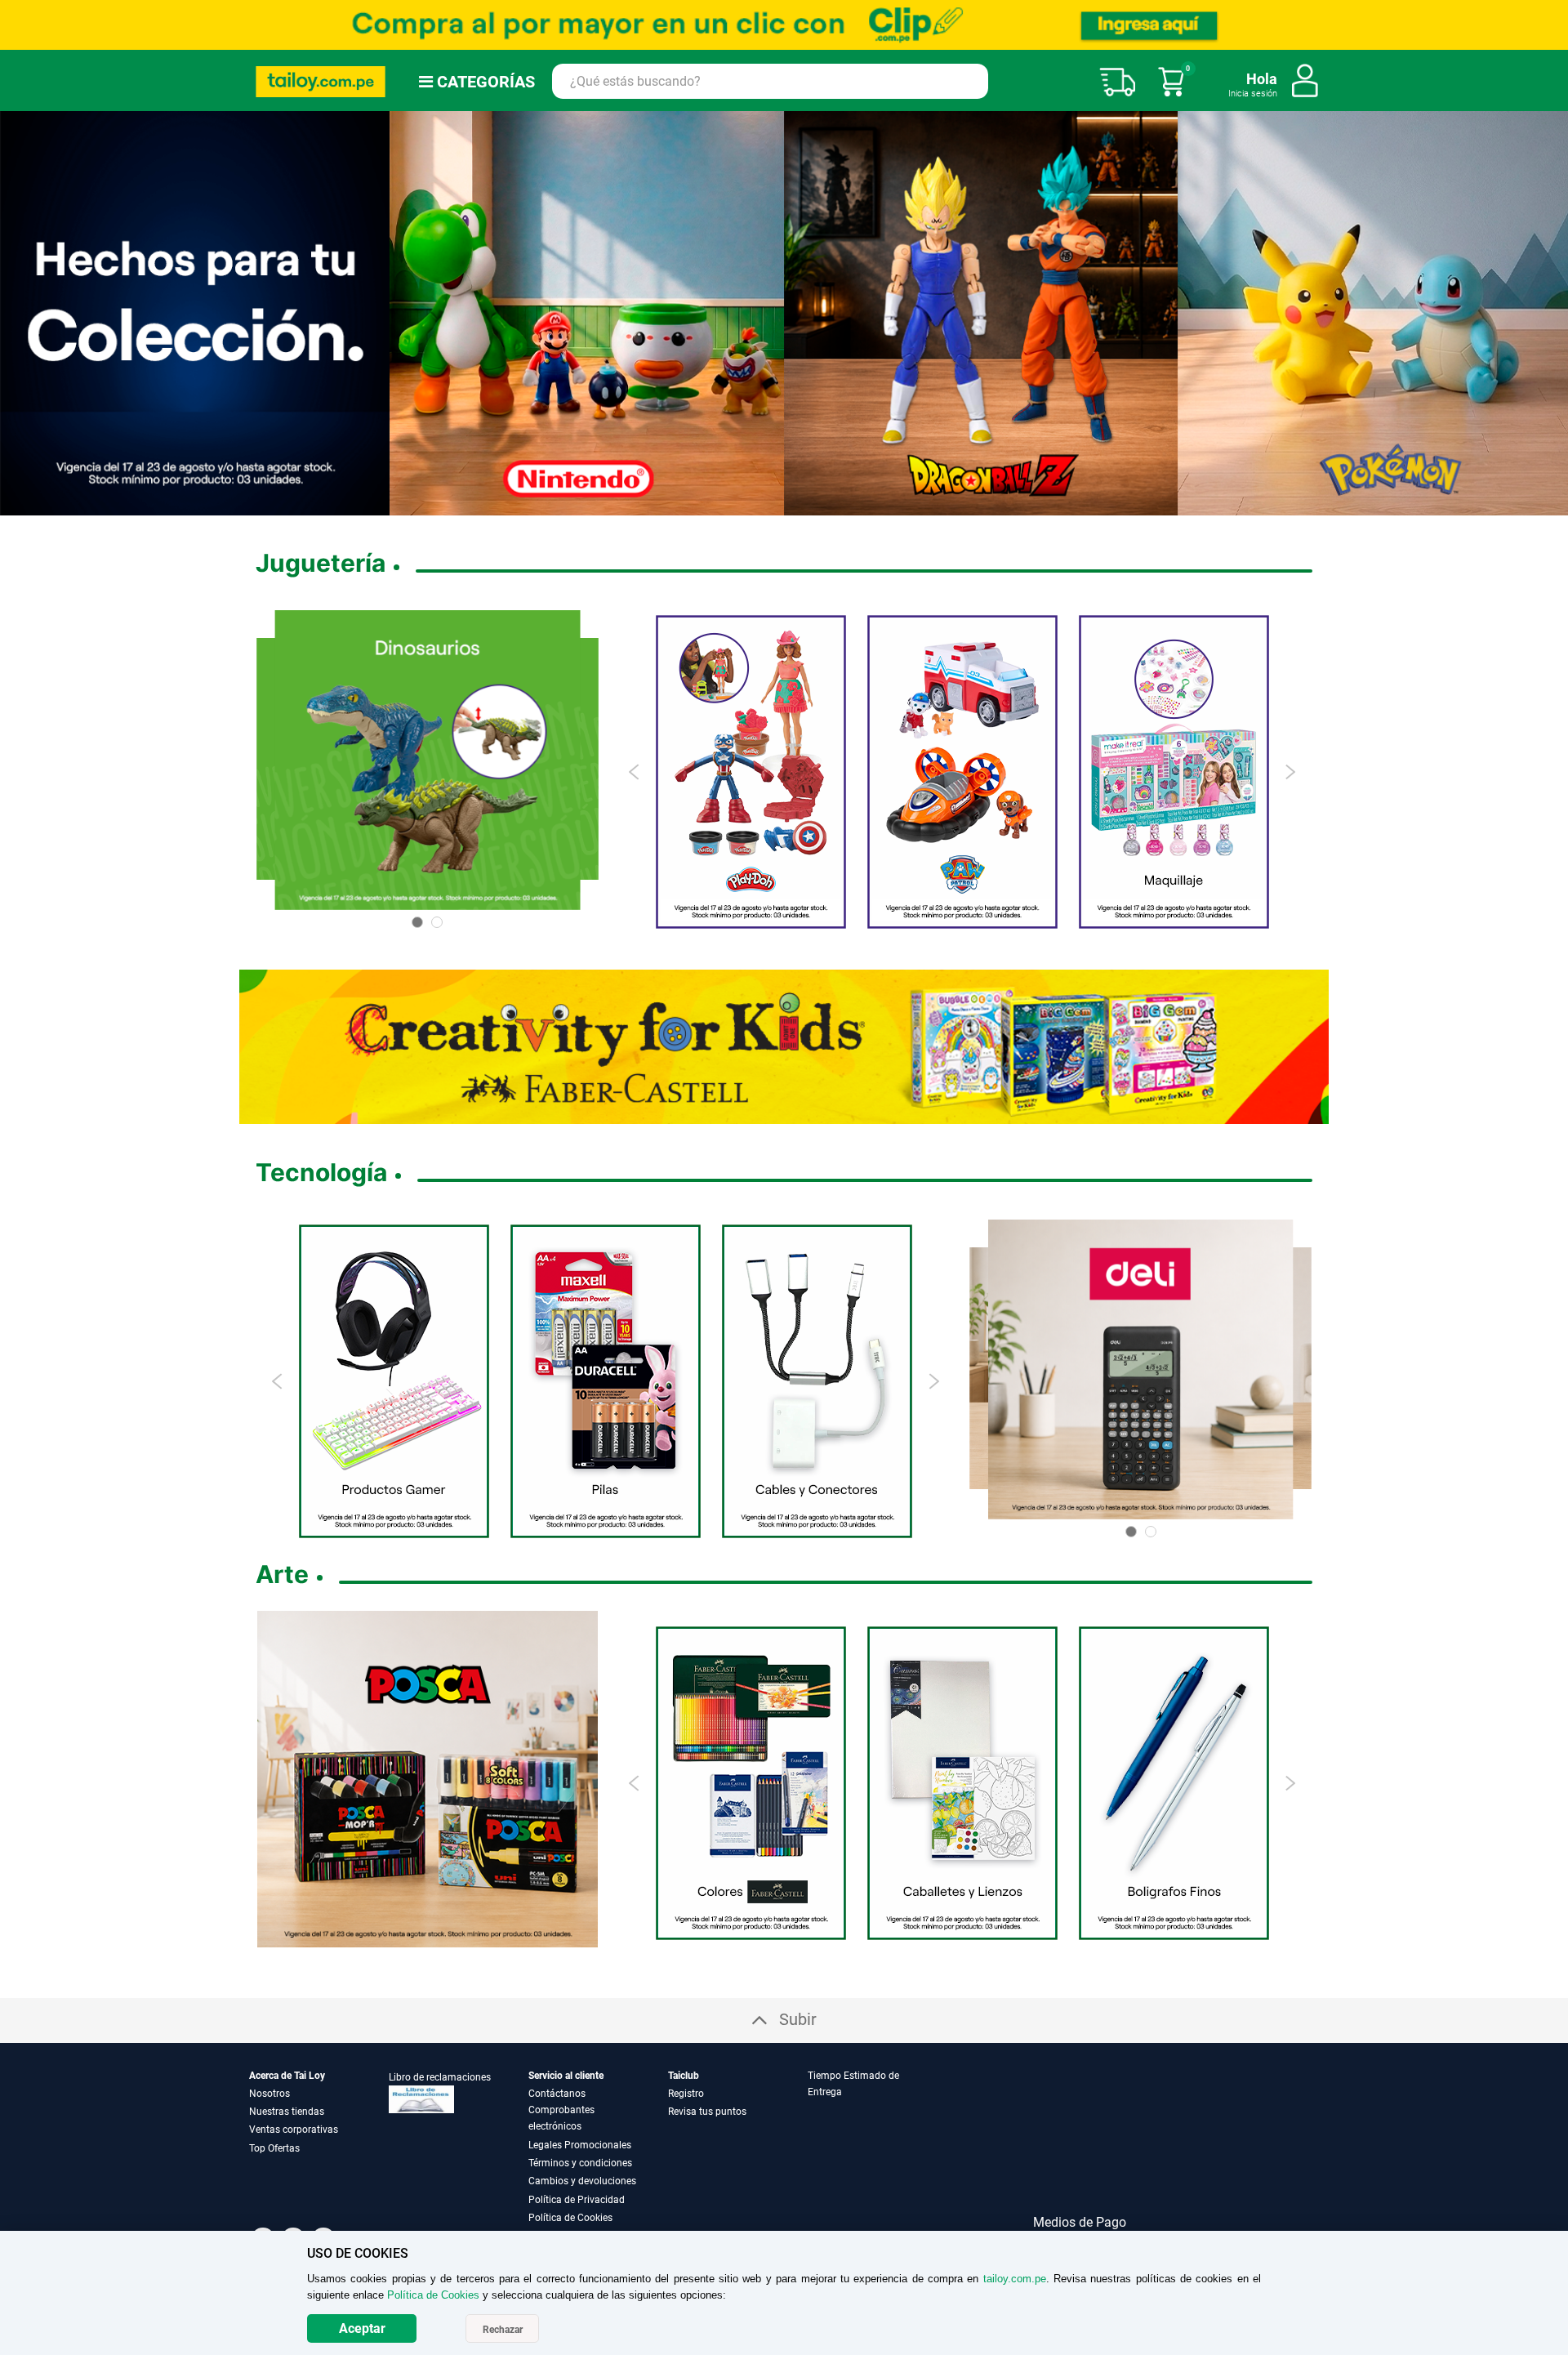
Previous (635, 771)
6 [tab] (804, 503)
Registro (686, 2093)
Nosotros (269, 2093)
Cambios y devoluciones (582, 2180)
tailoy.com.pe (1015, 2279)
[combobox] (770, 81)
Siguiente (1549, 313)
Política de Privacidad (577, 2199)
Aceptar (362, 2328)
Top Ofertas (274, 2148)
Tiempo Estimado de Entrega (853, 2083)
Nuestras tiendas (287, 2111)
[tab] (876, 2146)
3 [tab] (764, 503)
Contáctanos (557, 2093)
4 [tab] (777, 503)
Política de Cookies (570, 2217)
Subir (798, 2018)
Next (1290, 771)
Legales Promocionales (580, 2144)
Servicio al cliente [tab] (566, 2075)
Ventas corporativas (294, 2129)
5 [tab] (791, 503)
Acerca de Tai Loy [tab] (287, 2075)
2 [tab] (751, 503)
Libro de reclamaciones (440, 2076)
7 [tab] (824, 503)
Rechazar (503, 2330)
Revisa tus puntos (707, 2111)
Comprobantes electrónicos (561, 2117)
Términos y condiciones (580, 2162)
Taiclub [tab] (684, 2075)
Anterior (19, 313)
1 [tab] (738, 503)
